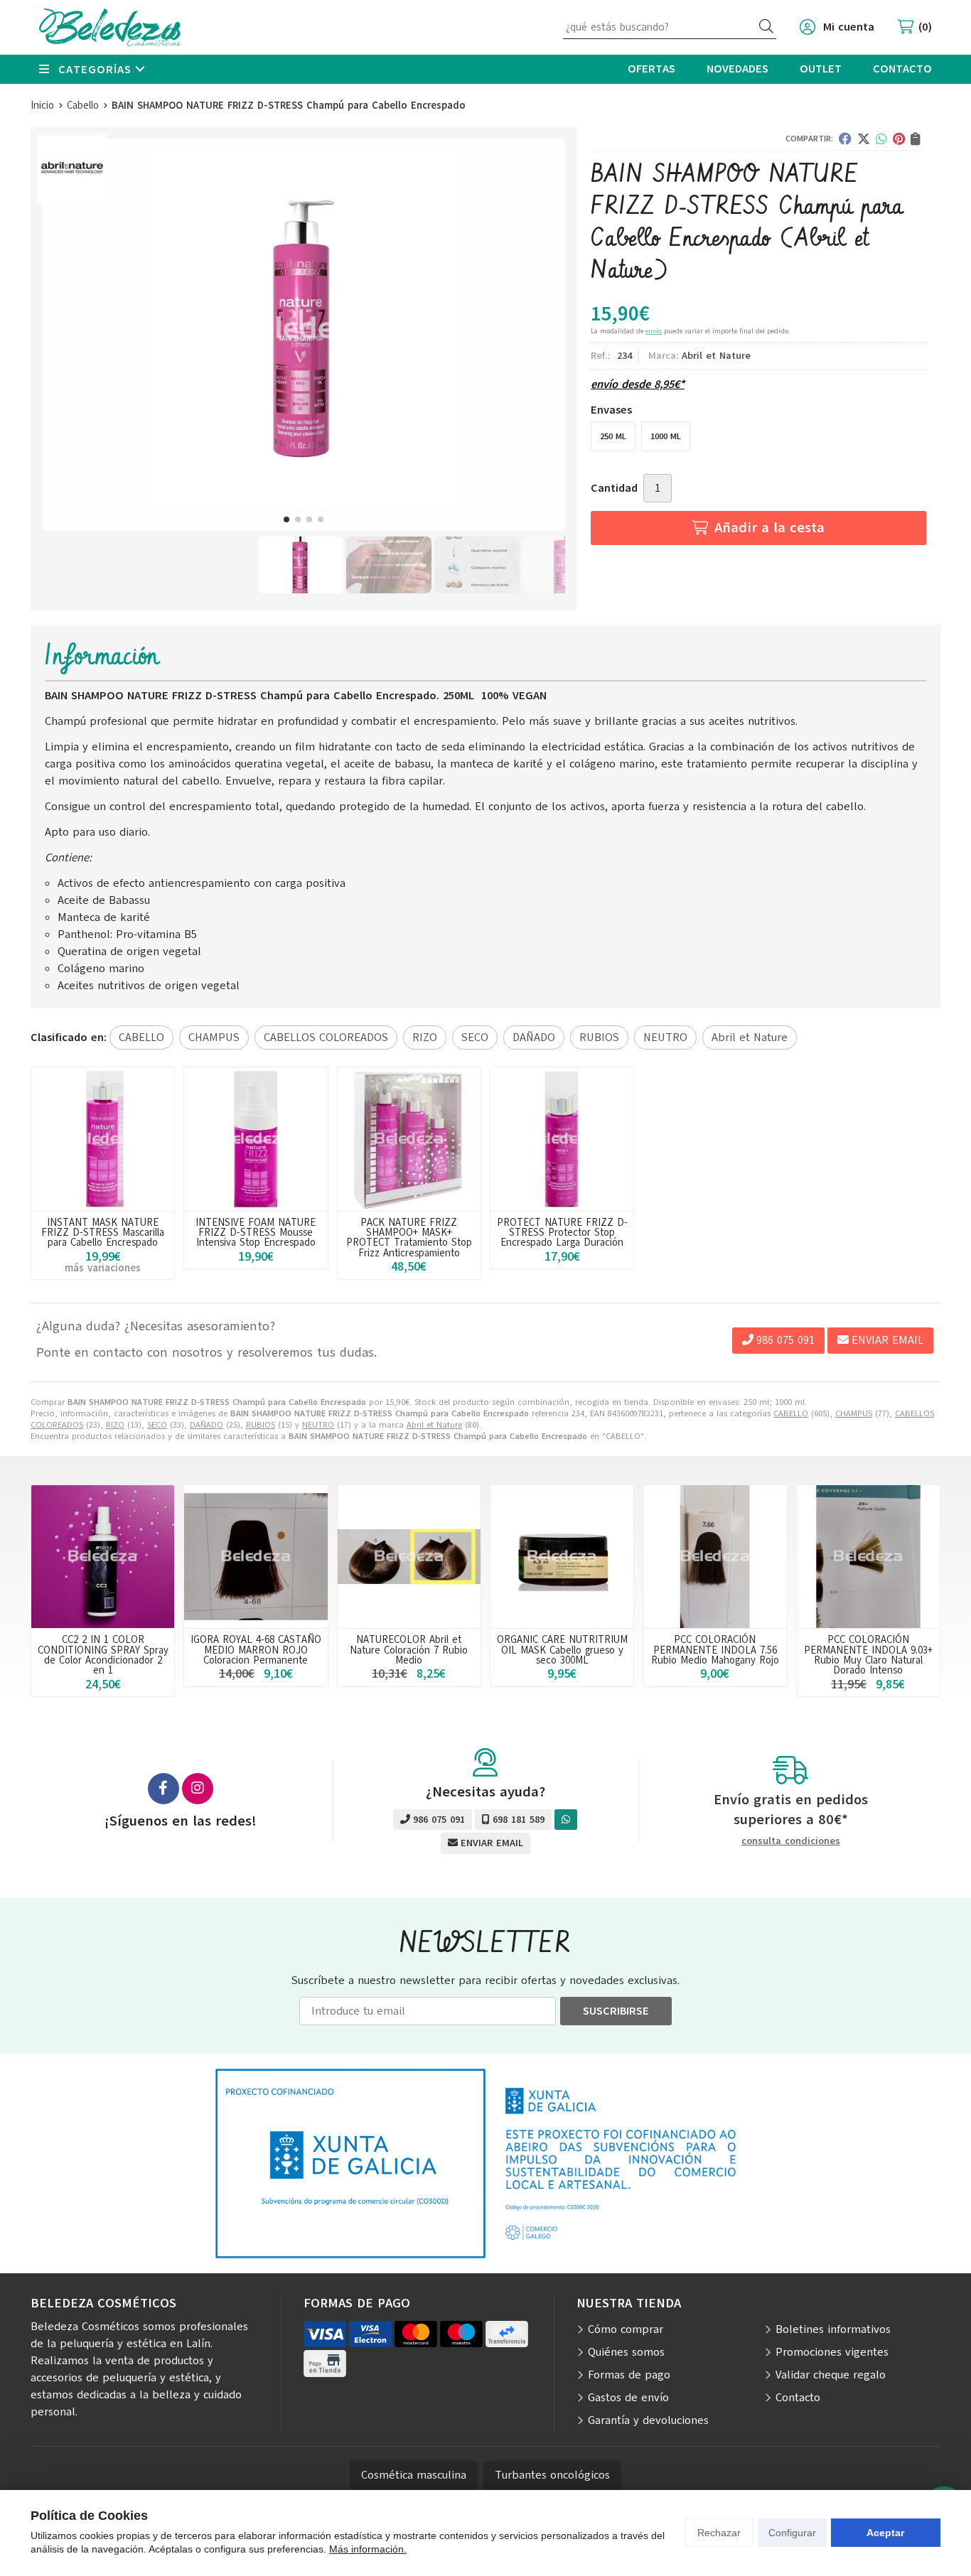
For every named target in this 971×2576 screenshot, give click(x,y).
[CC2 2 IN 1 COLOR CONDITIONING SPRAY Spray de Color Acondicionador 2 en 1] (103, 1557)
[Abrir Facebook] (163, 1789)
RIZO (115, 1425)
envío (654, 331)
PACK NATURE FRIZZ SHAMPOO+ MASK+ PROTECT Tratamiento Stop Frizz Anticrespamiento (409, 1238)
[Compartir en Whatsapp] (881, 139)
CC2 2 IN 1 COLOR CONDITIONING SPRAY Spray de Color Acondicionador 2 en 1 (103, 1655)
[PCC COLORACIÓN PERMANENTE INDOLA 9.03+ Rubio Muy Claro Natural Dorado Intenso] (868, 1557)
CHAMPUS (854, 1413)
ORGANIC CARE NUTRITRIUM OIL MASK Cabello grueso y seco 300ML (562, 1650)
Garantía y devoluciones (648, 2420)
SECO (157, 1425)
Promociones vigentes (832, 2352)
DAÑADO (206, 1425)
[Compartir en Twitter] (864, 139)
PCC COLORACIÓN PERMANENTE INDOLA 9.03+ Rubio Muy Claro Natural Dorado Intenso (868, 1655)
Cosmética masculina (414, 2475)
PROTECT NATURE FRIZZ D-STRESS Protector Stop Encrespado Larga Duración (562, 1233)
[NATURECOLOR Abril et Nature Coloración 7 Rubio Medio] (409, 1557)
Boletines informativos (833, 2329)
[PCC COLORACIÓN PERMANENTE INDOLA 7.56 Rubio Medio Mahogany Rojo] (715, 1557)
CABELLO (791, 1413)
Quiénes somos (626, 2352)
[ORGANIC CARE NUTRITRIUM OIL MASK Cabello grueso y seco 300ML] (562, 1557)
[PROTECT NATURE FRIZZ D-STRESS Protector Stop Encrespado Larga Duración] (562, 1139)
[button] (286, 519)
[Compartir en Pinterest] (899, 139)
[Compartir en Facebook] (845, 139)
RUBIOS (261, 1425)
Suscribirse (616, 2011)
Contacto (798, 2398)
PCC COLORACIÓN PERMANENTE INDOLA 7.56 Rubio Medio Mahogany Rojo (715, 1650)
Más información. (368, 2549)
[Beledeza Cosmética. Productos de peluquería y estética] (110, 27)
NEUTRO (318, 1425)
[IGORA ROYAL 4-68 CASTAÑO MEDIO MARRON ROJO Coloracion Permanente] (256, 1557)
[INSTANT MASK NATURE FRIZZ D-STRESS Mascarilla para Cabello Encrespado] (103, 1139)
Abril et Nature (434, 1425)
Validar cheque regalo (831, 2375)
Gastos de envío (628, 2398)
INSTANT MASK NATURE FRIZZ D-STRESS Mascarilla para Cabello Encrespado (103, 1233)
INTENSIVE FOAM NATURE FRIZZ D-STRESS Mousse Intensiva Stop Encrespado (256, 1233)
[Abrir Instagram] (198, 1789)
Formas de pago (629, 2375)
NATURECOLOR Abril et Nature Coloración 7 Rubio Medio (409, 1650)
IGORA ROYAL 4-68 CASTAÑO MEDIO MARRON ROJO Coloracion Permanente (256, 1650)
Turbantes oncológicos (552, 2475)
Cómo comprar (626, 2329)
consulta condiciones (791, 1842)
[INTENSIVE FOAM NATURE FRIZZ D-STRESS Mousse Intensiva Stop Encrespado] (256, 1139)
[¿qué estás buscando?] (670, 27)
